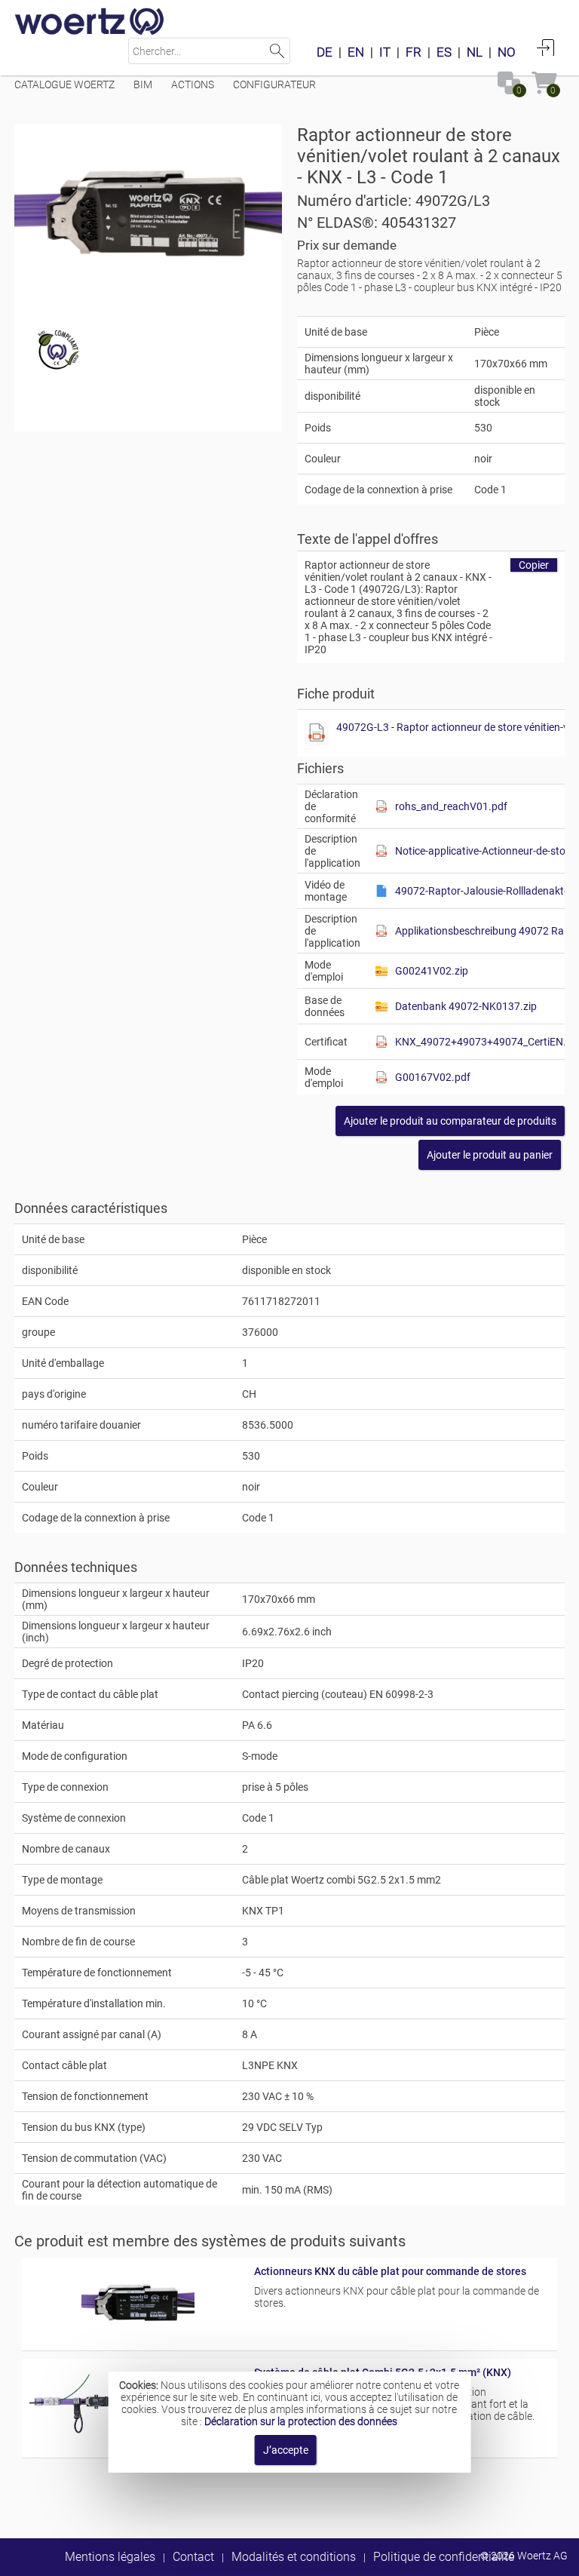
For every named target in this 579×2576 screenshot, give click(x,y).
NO (507, 52)
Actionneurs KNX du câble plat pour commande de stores (390, 2271)
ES (444, 52)
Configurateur (274, 84)
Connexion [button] (546, 48)
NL (475, 52)
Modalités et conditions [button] (294, 2557)
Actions (193, 84)
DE (325, 52)
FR (414, 52)
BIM (143, 84)
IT (385, 52)
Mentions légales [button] (110, 2557)
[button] (450, 1121)
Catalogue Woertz (64, 84)
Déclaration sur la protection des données (301, 2421)
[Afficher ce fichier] (317, 733)
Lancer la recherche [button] (277, 51)
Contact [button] (193, 2557)
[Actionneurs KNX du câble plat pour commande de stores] (138, 2337)
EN (356, 52)
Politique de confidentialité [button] (444, 2557)
